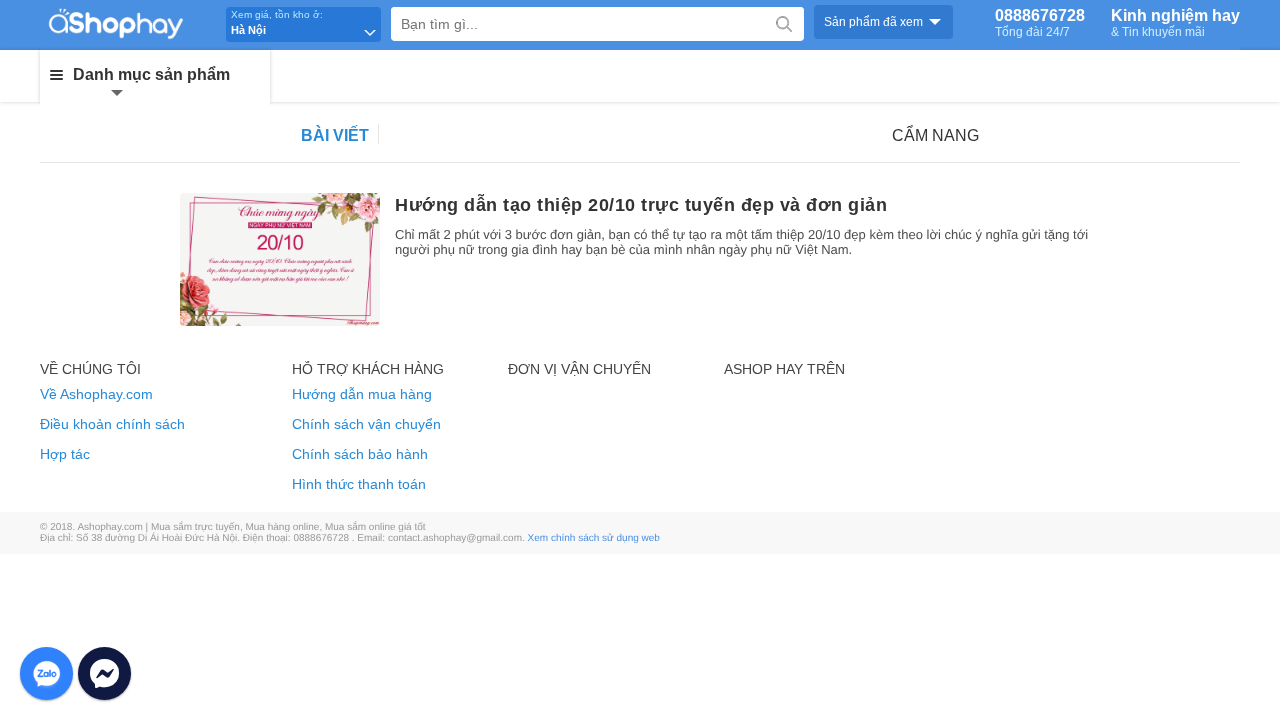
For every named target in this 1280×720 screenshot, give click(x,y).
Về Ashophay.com (96, 394)
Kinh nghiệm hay (1175, 23)
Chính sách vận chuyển (366, 424)
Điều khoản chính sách (112, 424)
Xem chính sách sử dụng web (594, 538)
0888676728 (1040, 23)
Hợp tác (65, 454)
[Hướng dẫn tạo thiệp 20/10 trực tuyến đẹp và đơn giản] (280, 259)
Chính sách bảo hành (360, 454)
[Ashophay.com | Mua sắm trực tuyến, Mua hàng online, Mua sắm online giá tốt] (129, 22)
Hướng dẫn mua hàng (362, 394)
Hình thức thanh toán (359, 484)
